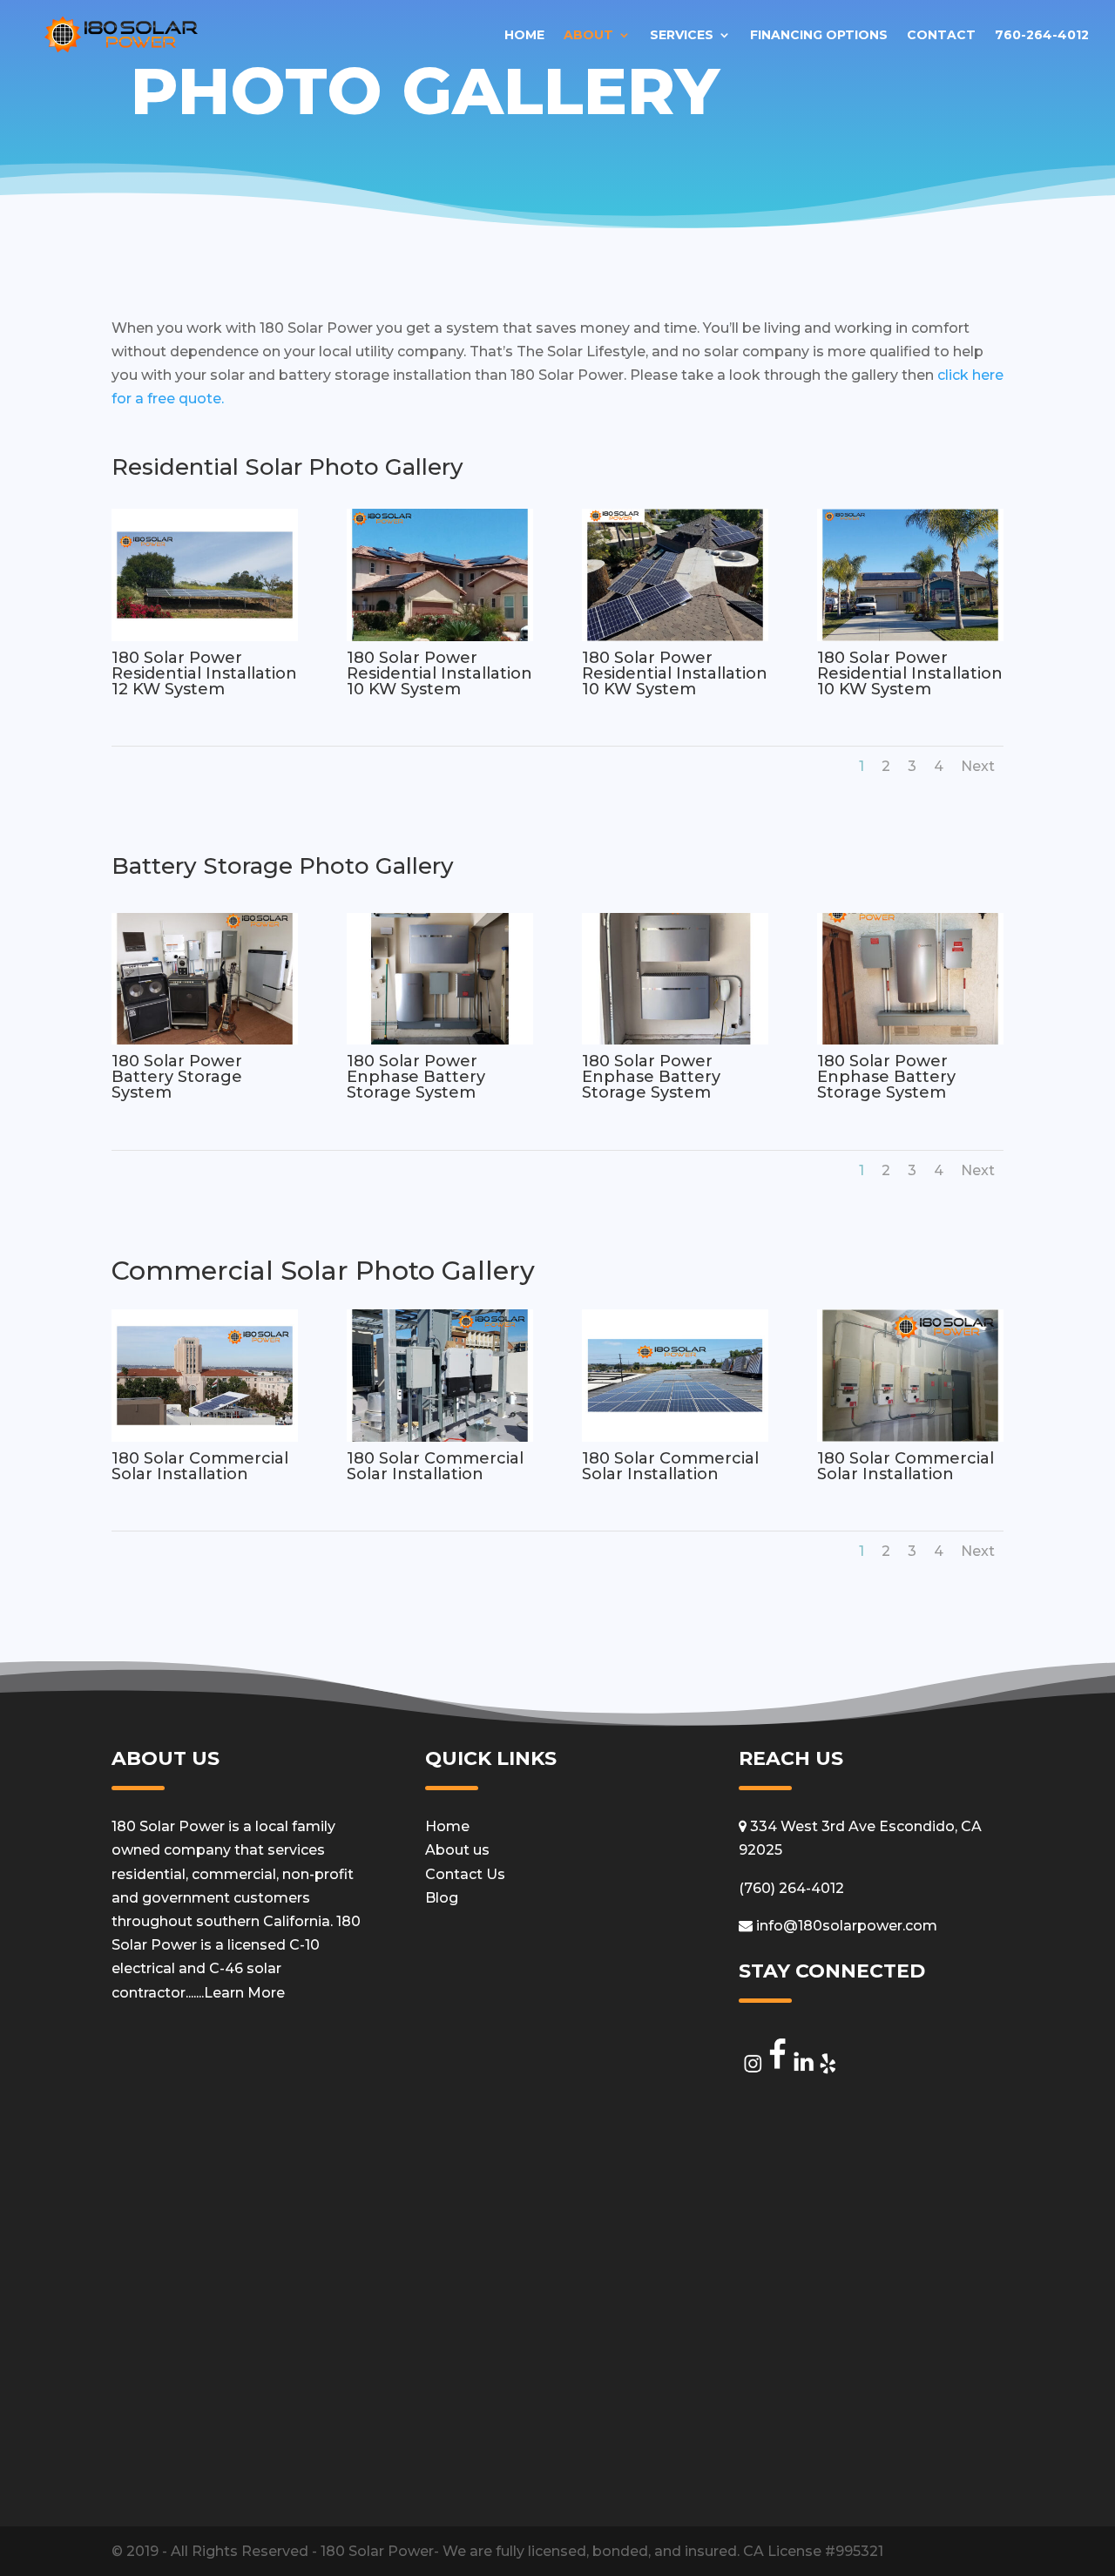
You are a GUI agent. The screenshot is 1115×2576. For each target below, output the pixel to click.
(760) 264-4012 (791, 1888)
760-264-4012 (1042, 36)
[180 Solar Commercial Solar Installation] (205, 1437)
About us (457, 1850)
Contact (941, 36)
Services (682, 36)
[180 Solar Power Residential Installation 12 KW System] (205, 636)
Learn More (244, 1993)
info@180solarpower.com (845, 1926)
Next (978, 766)
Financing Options (819, 36)
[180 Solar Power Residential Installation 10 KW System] (440, 636)
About (588, 36)
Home (524, 36)
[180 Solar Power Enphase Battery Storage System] (440, 1040)
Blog (442, 1898)
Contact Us (465, 1874)
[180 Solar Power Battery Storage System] (205, 1040)
